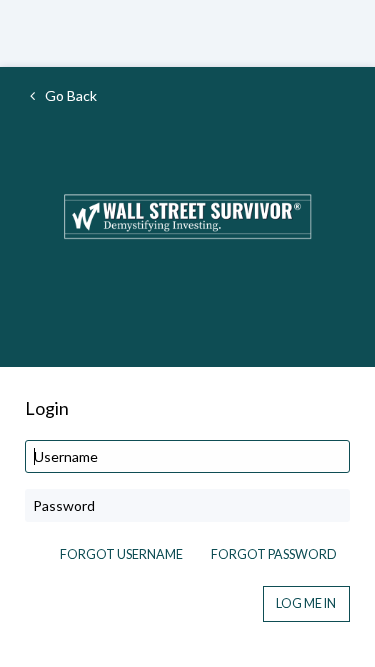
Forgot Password (274, 554)
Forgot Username (121, 554)
